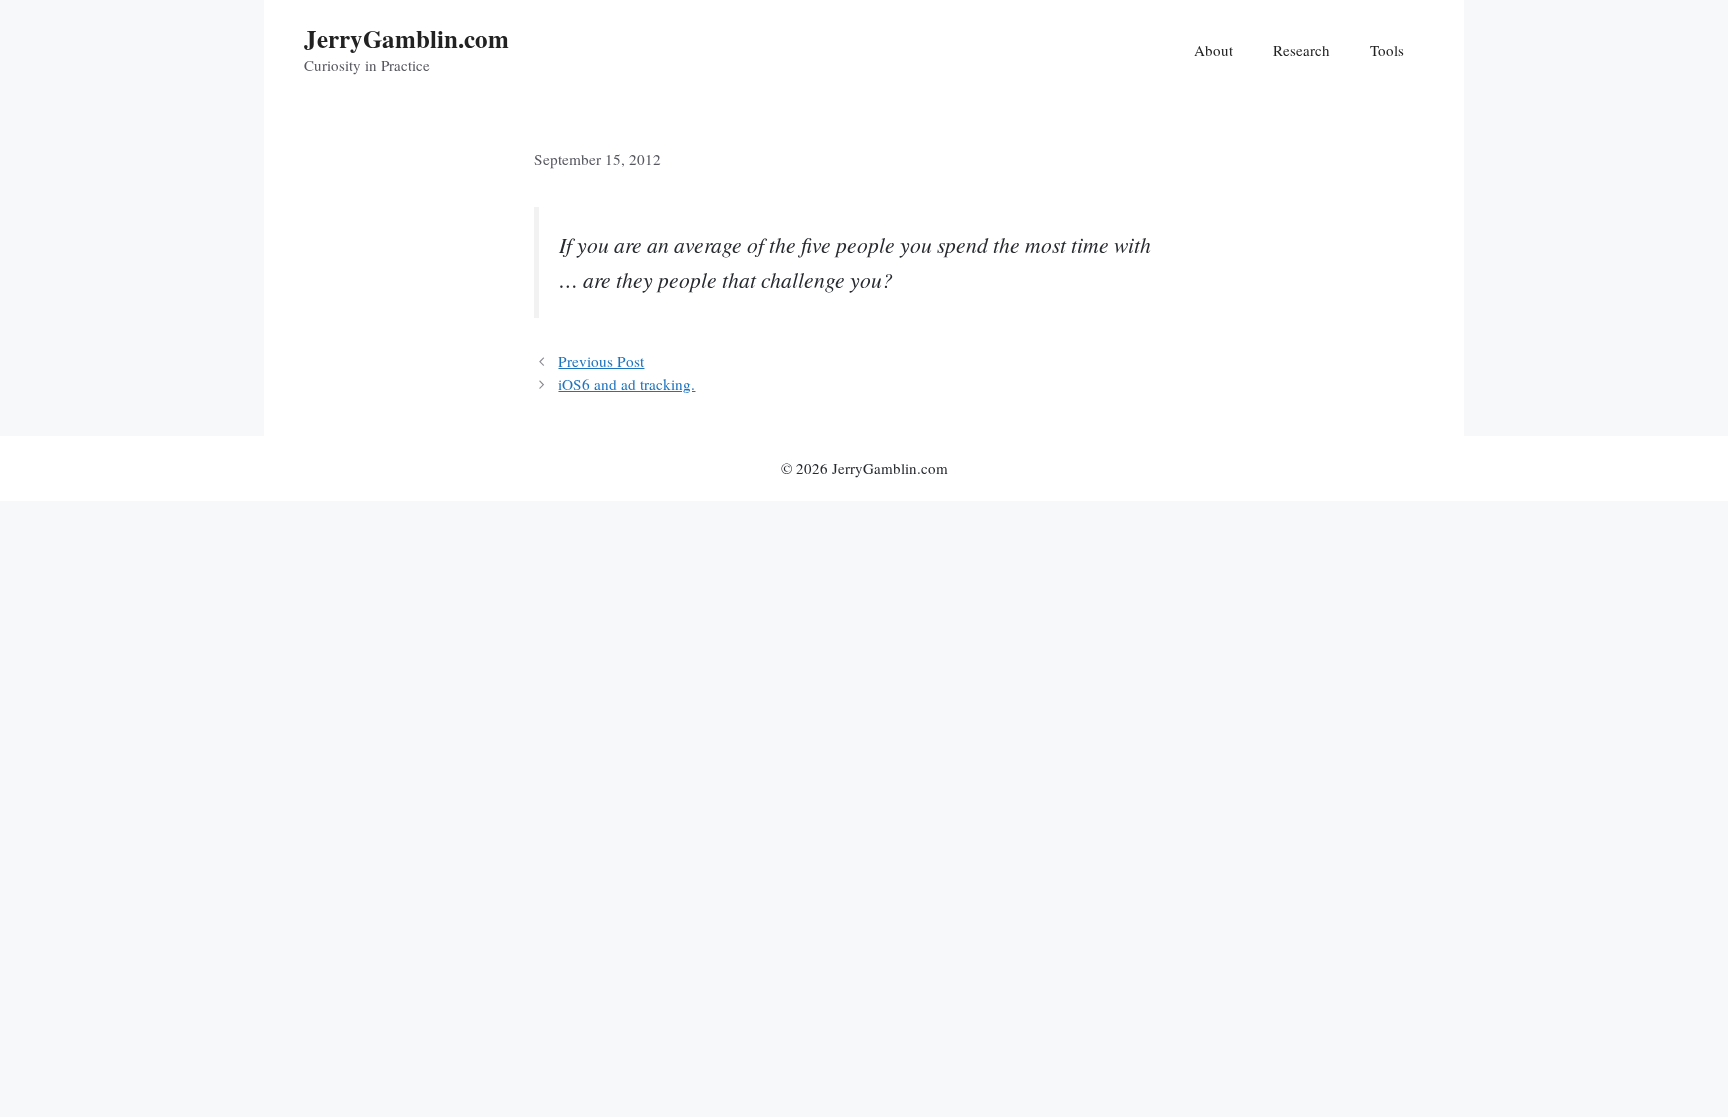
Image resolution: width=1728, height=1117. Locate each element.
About (1213, 50)
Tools (1387, 50)
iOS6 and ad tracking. (626, 384)
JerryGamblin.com (406, 38)
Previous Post (601, 361)
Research (1301, 50)
